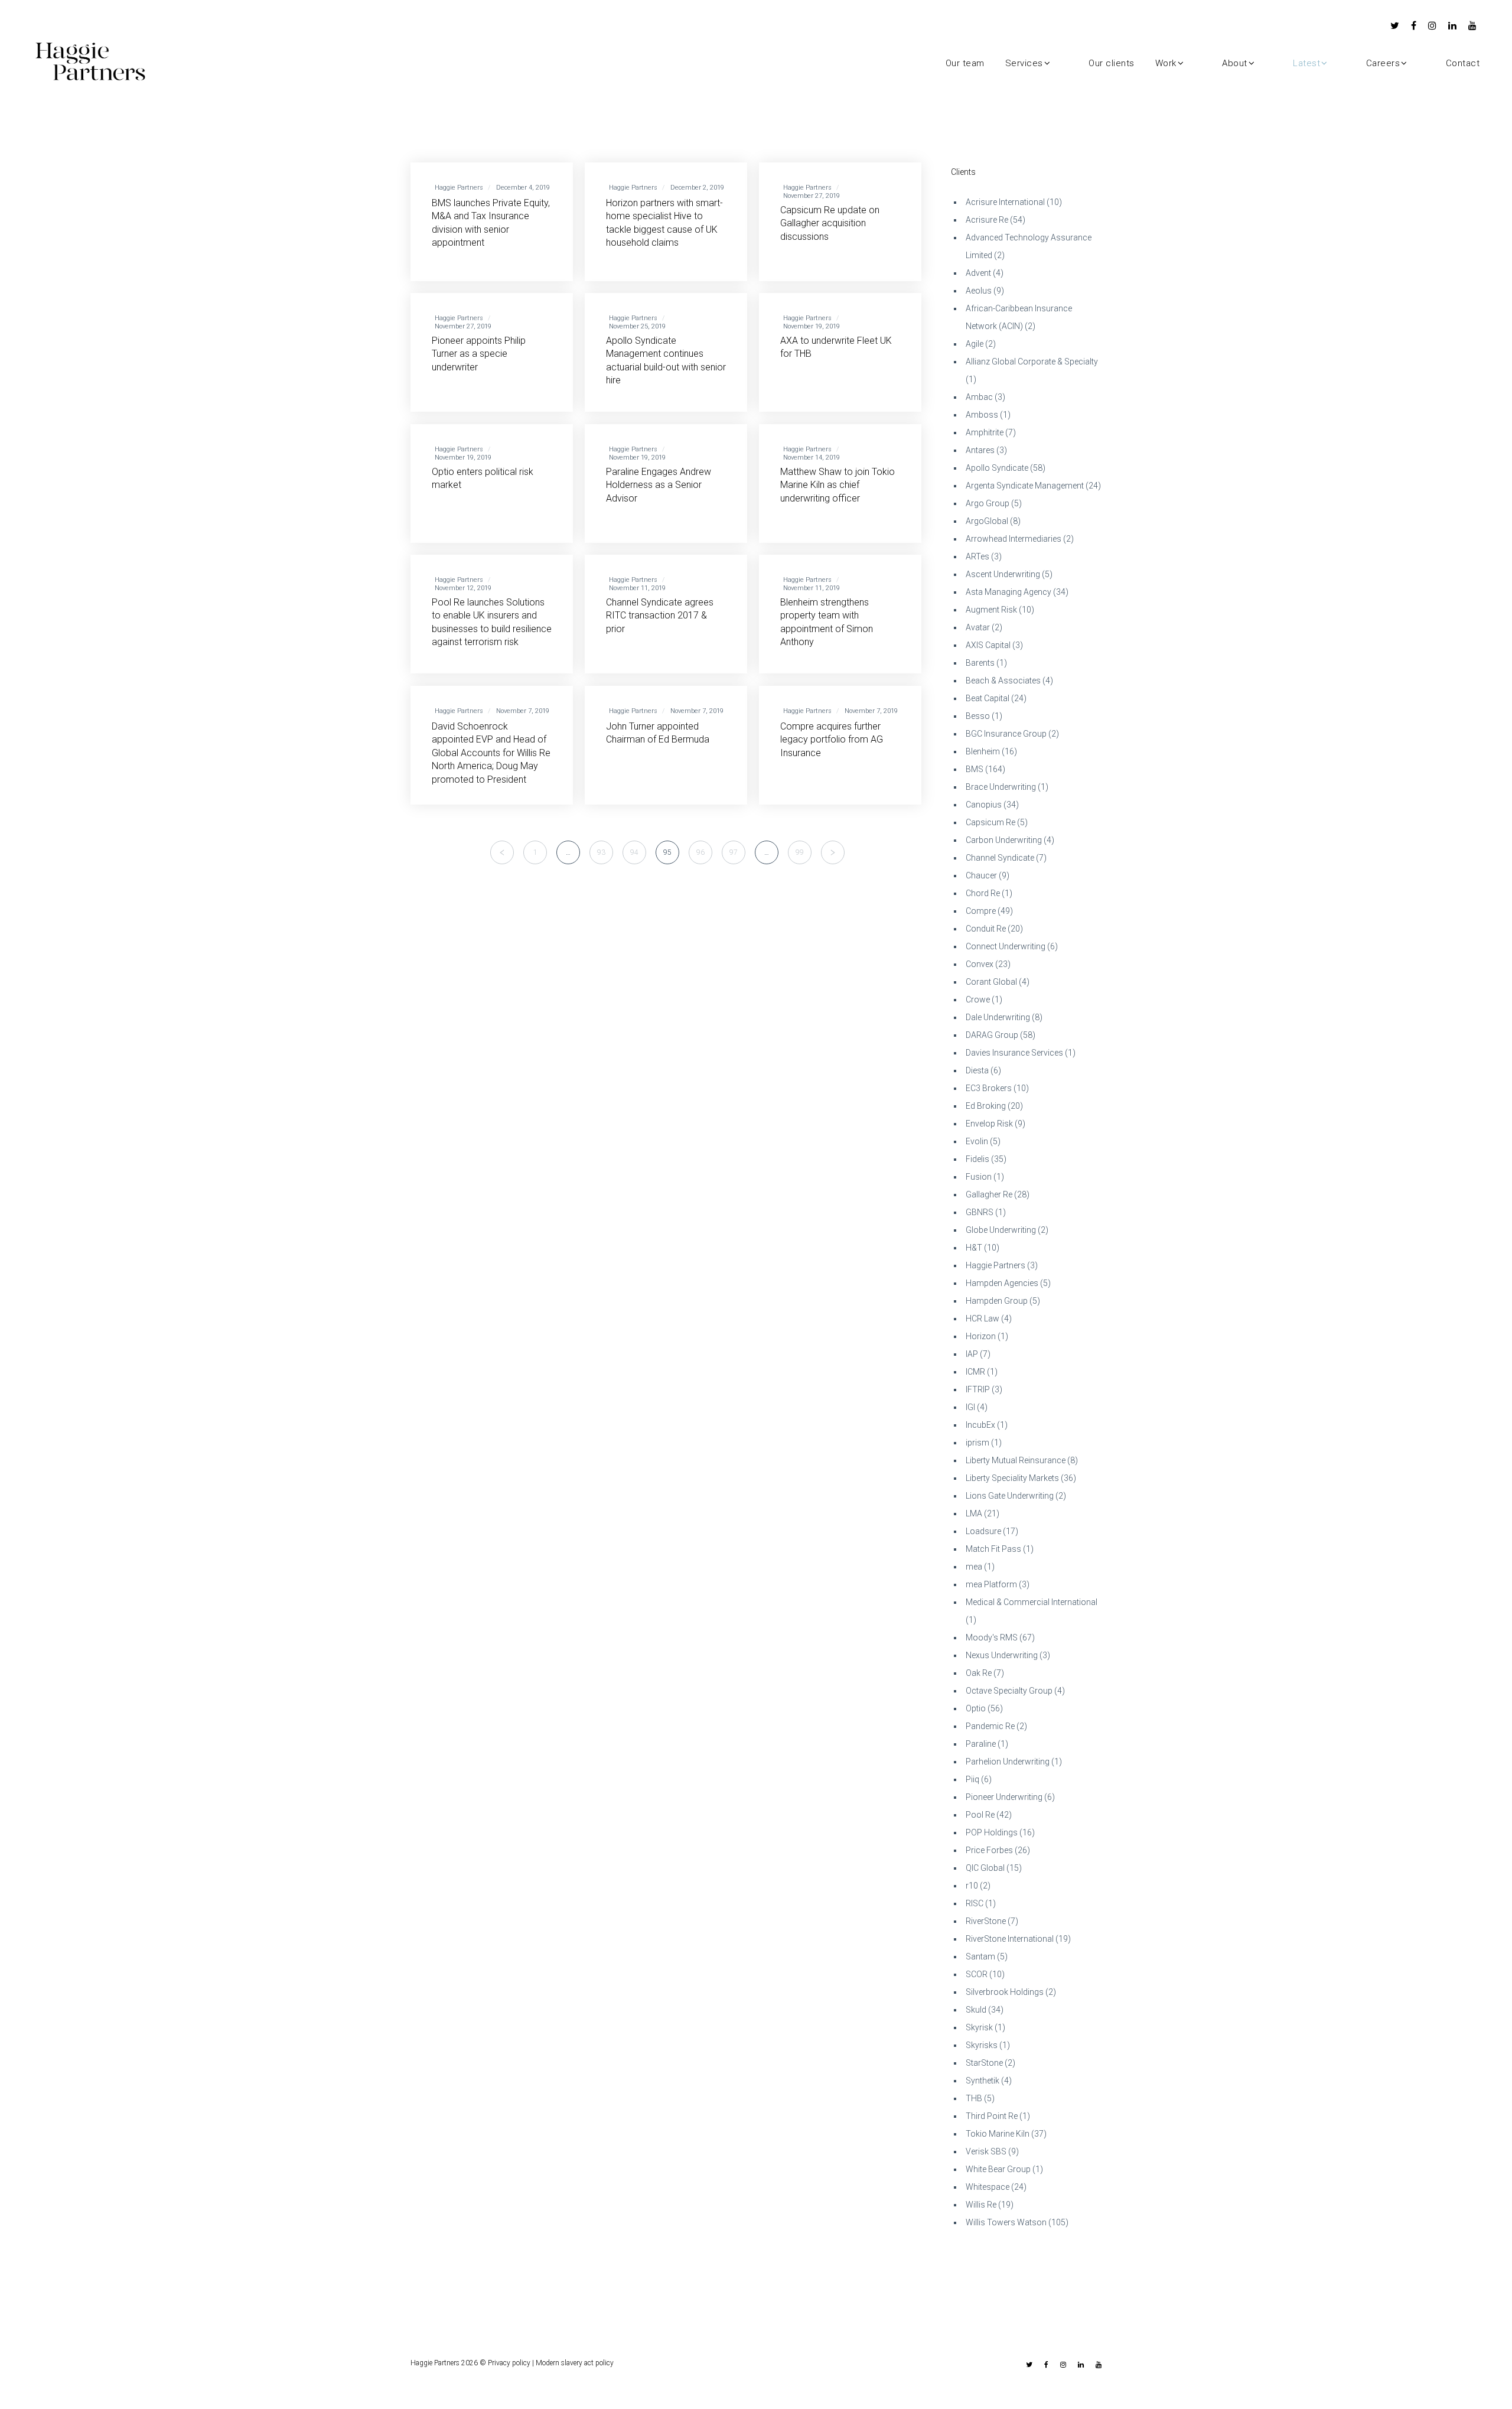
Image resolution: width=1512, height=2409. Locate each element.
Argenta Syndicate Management (1025, 486)
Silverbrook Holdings (1005, 1992)
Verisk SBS (986, 2151)
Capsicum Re (990, 822)
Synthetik (983, 2081)
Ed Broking (986, 1106)
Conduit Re (986, 929)
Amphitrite (985, 432)
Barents (980, 663)
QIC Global (985, 1868)
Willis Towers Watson (1006, 2222)
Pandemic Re (990, 1726)
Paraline (981, 1744)
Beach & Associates (1003, 681)
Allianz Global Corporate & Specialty (1032, 362)
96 (700, 852)
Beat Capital (988, 698)
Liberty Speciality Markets (1012, 1478)
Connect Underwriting (1006, 946)
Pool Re (980, 1815)
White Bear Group (998, 2169)
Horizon (981, 1336)
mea (974, 1567)
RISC (975, 1903)
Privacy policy (509, 2363)
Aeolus (979, 291)
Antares (980, 450)
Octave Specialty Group (1009, 1691)
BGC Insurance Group (1006, 734)
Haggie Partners (995, 1265)
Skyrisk (979, 2027)
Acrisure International (1005, 202)
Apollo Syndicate (997, 468)
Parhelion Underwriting (1008, 1762)
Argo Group (988, 503)
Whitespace (988, 2187)
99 (800, 852)
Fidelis (977, 1159)
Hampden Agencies (1002, 1283)
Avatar (978, 627)
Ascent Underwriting (1003, 574)
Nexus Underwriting (1002, 1655)
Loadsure (983, 1531)
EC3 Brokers (989, 1088)
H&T (974, 1248)
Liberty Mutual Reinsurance (1016, 1460)
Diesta (977, 1070)
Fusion (979, 1177)
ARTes (977, 556)
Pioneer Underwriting (1004, 1797)
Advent (978, 273)
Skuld (976, 2010)
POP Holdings (992, 1832)
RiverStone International (1010, 1939)
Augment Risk (991, 610)
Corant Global (991, 982)
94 (634, 852)
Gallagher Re (989, 1194)
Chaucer (981, 875)
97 (734, 852)
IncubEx (980, 1425)
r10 (972, 1886)
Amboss (982, 415)
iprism (977, 1443)
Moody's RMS (992, 1638)
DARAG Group (992, 1035)
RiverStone (986, 1921)
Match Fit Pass (993, 1549)
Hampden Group (997, 1301)
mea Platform (991, 1584)
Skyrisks (982, 2045)
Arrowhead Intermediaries (1014, 539)
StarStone (984, 2063)
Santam (980, 1957)
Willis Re (981, 2205)
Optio (976, 1708)
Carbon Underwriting (1004, 840)
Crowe (978, 1000)
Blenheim (983, 751)
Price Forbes (989, 1850)
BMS (975, 769)
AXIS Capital (988, 645)
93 (601, 852)
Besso (978, 716)
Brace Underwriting (1001, 787)
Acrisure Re (987, 220)
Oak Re (979, 1673)
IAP (972, 1354)
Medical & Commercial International (1032, 1602)
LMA (974, 1513)
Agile (975, 344)
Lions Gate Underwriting (1010, 1496)
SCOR (977, 1974)
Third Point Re (992, 2116)
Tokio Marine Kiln (998, 2134)
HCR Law (983, 1319)
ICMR (975, 1372)
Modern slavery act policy (575, 2363)
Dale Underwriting (998, 1017)
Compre (981, 911)
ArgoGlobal (987, 521)
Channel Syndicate (1000, 858)
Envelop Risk (989, 1124)
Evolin (977, 1141)
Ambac (979, 397)
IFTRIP (978, 1389)
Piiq (972, 1779)
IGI (970, 1407)
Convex (980, 964)
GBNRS (980, 1212)
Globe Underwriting (1001, 1230)
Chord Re (983, 893)
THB (974, 2098)
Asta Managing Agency (1008, 592)
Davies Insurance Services (1014, 1053)
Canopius (984, 805)
